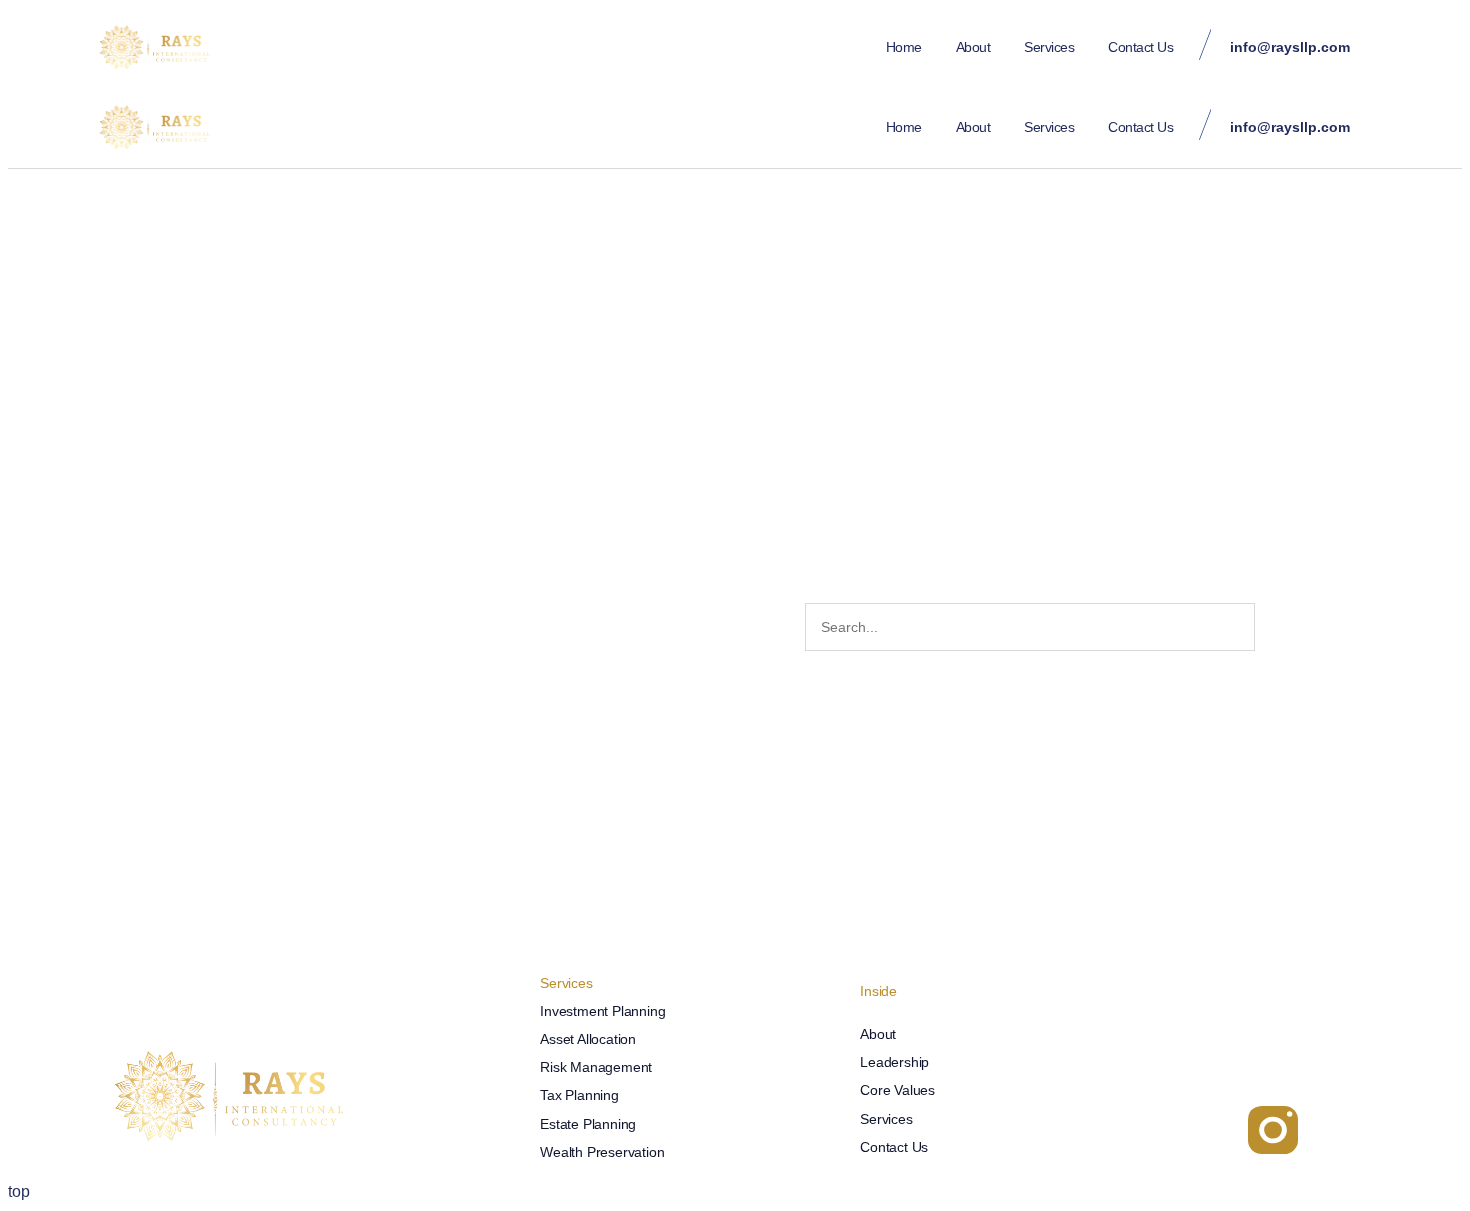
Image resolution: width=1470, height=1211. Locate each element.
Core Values (897, 1090)
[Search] (1277, 627)
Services (1049, 47)
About (973, 47)
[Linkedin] (1155, 1130)
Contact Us (1140, 47)
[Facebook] (1214, 1130)
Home (904, 47)
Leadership (894, 1062)
